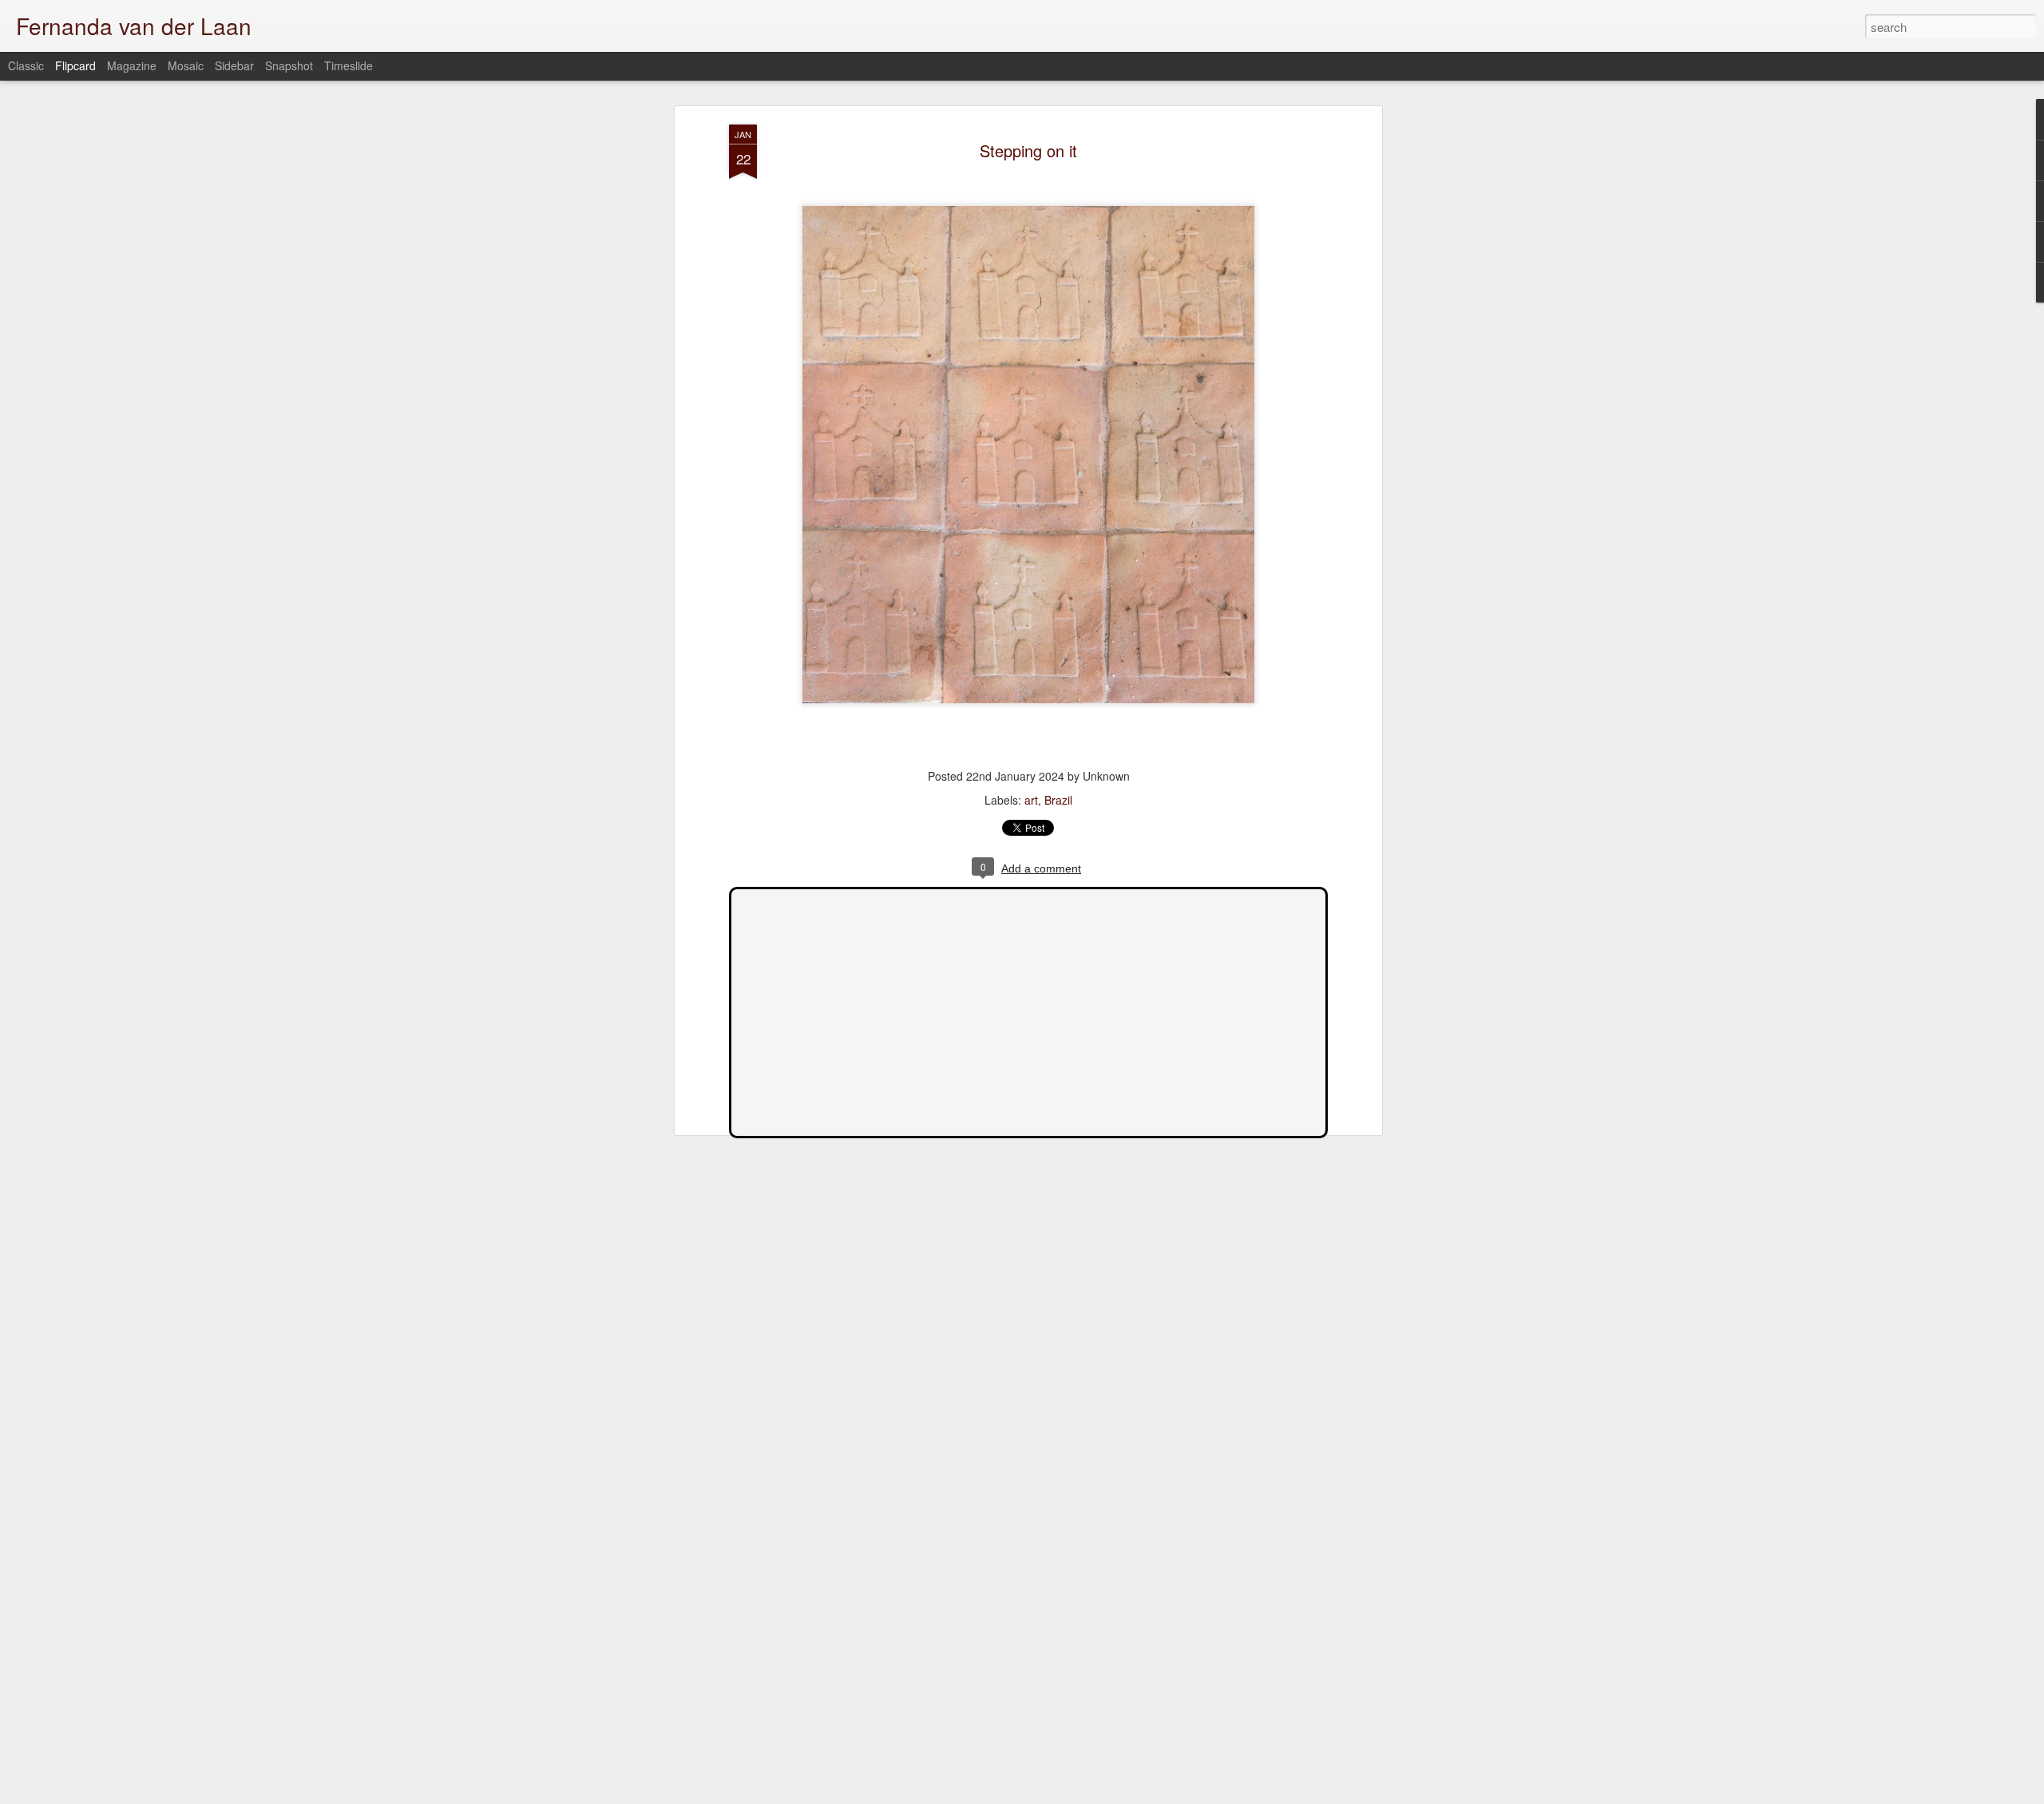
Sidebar (234, 65)
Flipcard (75, 65)
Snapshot (289, 65)
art (1031, 800)
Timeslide (349, 65)
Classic (26, 65)
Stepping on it (1028, 150)
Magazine (132, 65)
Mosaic (186, 65)
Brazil (1058, 800)
